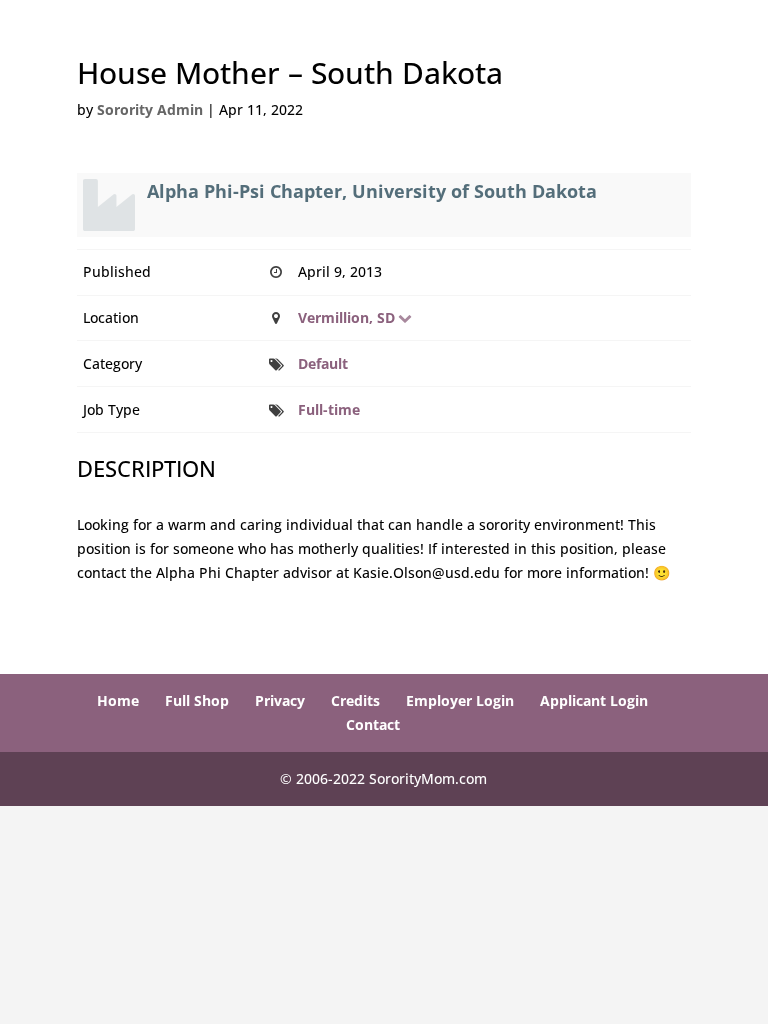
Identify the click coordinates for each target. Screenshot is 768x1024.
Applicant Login (594, 700)
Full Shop (197, 700)
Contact (373, 724)
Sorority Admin (150, 109)
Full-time (329, 409)
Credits (355, 700)
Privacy (280, 700)
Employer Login (460, 700)
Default (323, 363)
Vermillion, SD (346, 317)
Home (118, 700)
